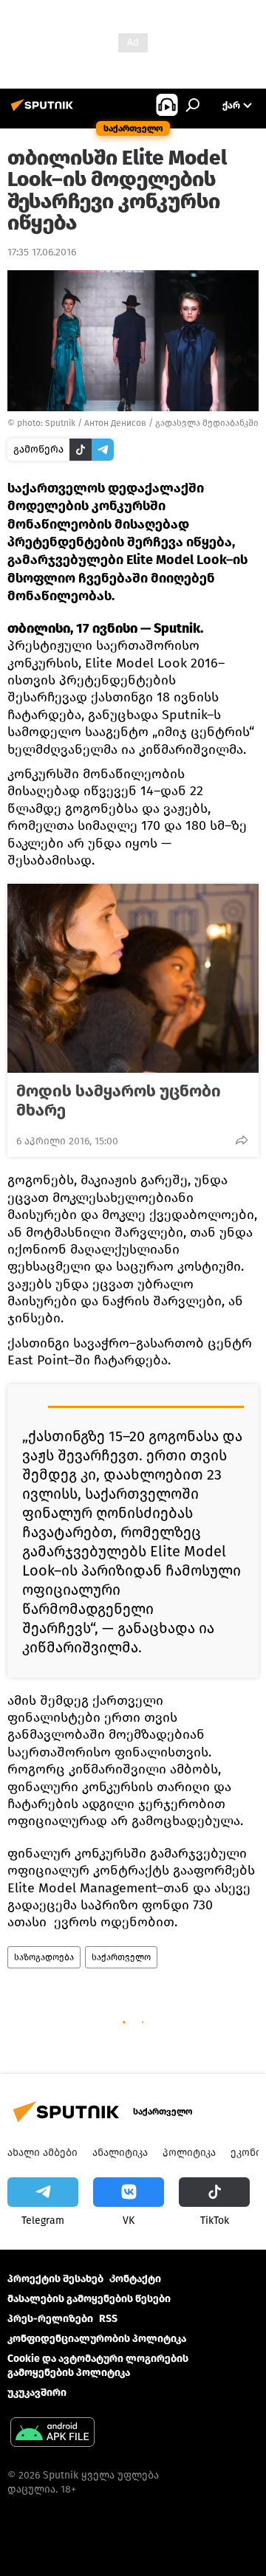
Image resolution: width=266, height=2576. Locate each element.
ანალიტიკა (120, 2153)
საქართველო (121, 1957)
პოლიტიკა (189, 2153)
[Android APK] (52, 2434)
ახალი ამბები (42, 2153)
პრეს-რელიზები (50, 2319)
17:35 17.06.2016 (42, 252)
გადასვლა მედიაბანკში (207, 423)
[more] (242, 1140)
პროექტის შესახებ (55, 2279)
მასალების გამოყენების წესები (89, 2299)
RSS (108, 2319)
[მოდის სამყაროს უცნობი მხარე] (133, 978)
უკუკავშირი (37, 2393)
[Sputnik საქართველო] (44, 111)
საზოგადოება (44, 1957)
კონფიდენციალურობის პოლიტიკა (97, 2339)
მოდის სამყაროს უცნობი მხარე (119, 1101)
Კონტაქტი (135, 2279)
